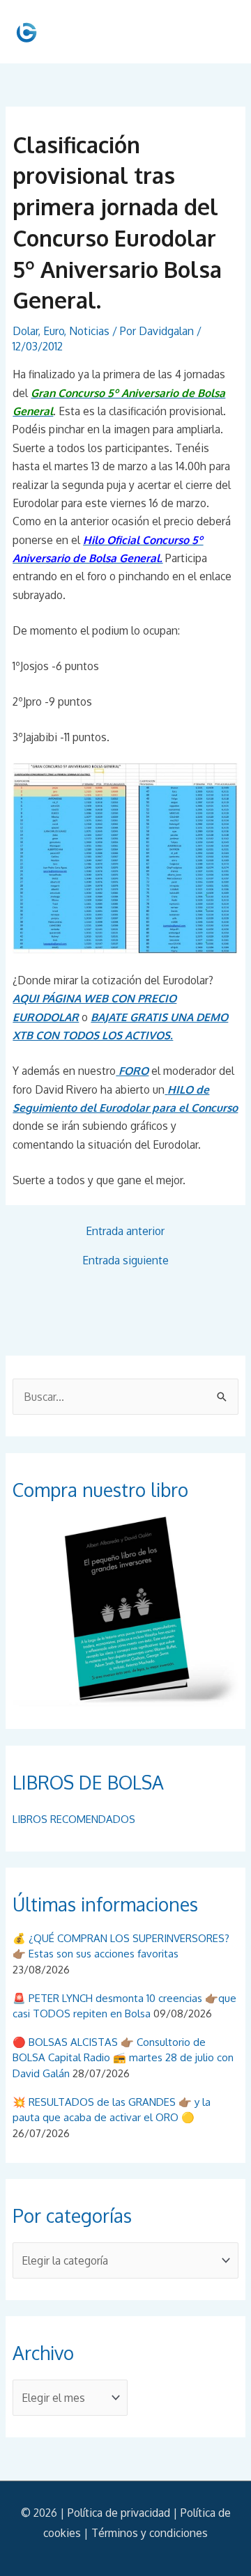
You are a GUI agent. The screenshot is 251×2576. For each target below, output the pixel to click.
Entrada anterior (125, 1232)
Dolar (25, 331)
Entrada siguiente (125, 1261)
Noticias (89, 331)
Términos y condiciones (150, 2533)
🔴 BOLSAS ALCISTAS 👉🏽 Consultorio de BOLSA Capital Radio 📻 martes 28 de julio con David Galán (123, 2058)
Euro (54, 331)
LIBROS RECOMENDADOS (74, 1819)
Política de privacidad (119, 2513)
